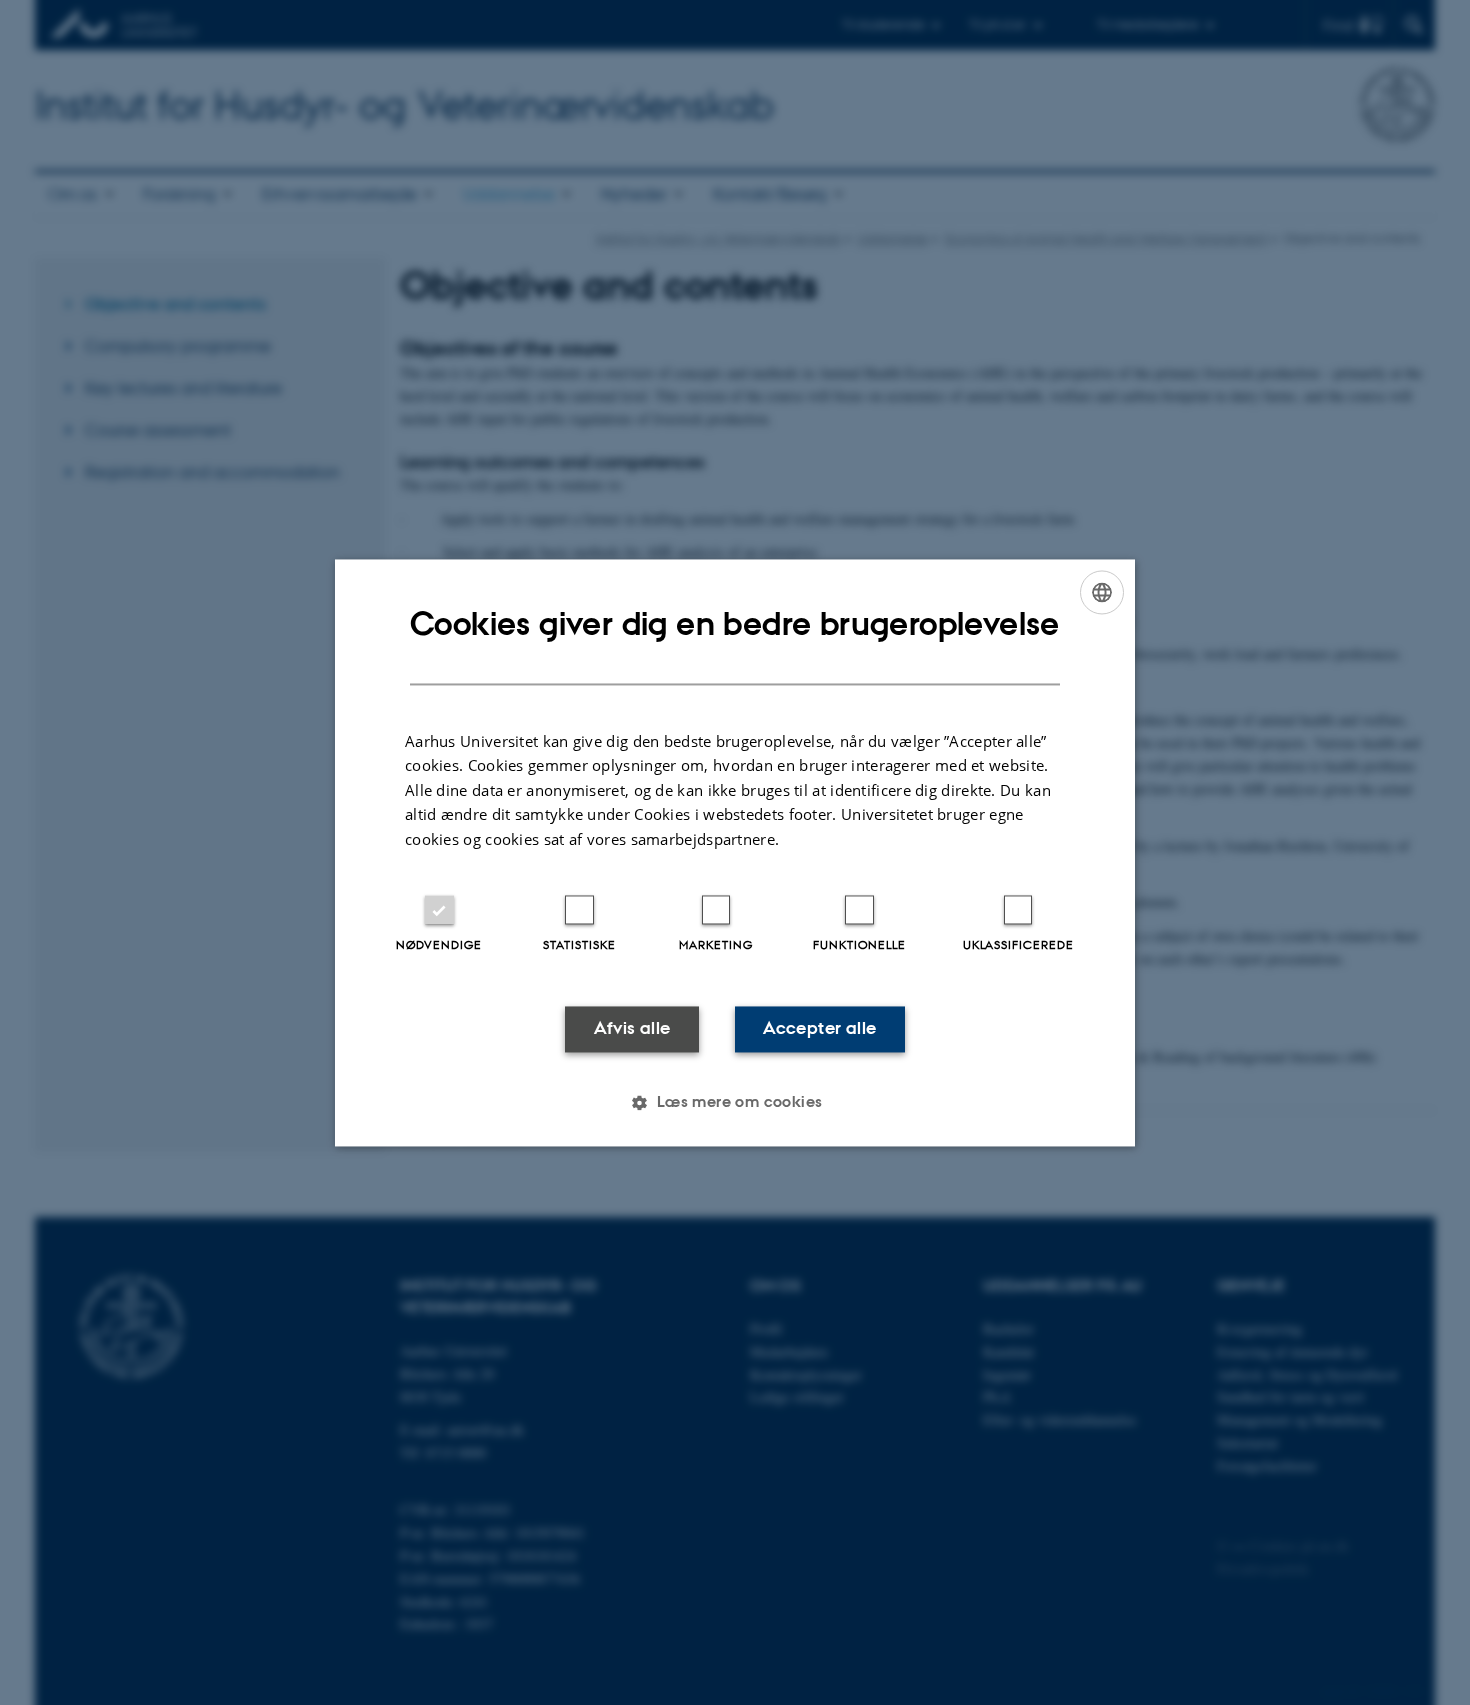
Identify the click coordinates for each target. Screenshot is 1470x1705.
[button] (734, 1102)
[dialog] (735, 852)
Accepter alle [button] (819, 1029)
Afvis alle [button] (632, 1029)
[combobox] (1102, 592)
